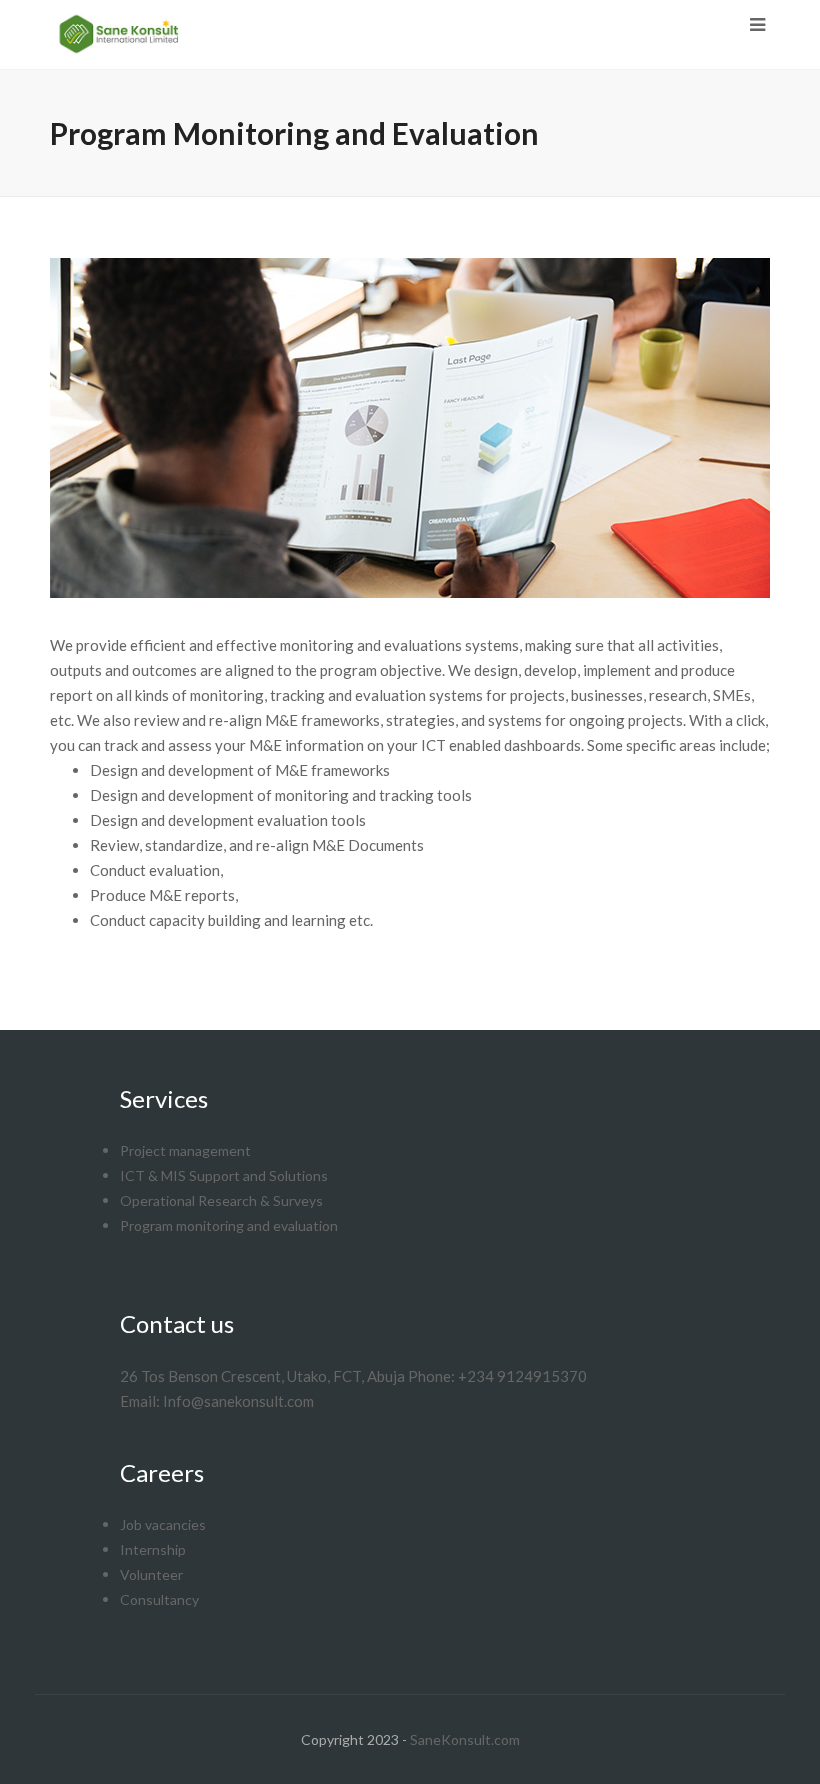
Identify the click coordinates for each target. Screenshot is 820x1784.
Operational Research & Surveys (221, 1200)
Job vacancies (163, 1524)
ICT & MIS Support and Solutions (224, 1175)
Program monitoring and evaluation (229, 1225)
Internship (153, 1549)
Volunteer (151, 1574)
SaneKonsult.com (465, 1739)
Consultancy (159, 1599)
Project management (185, 1150)
